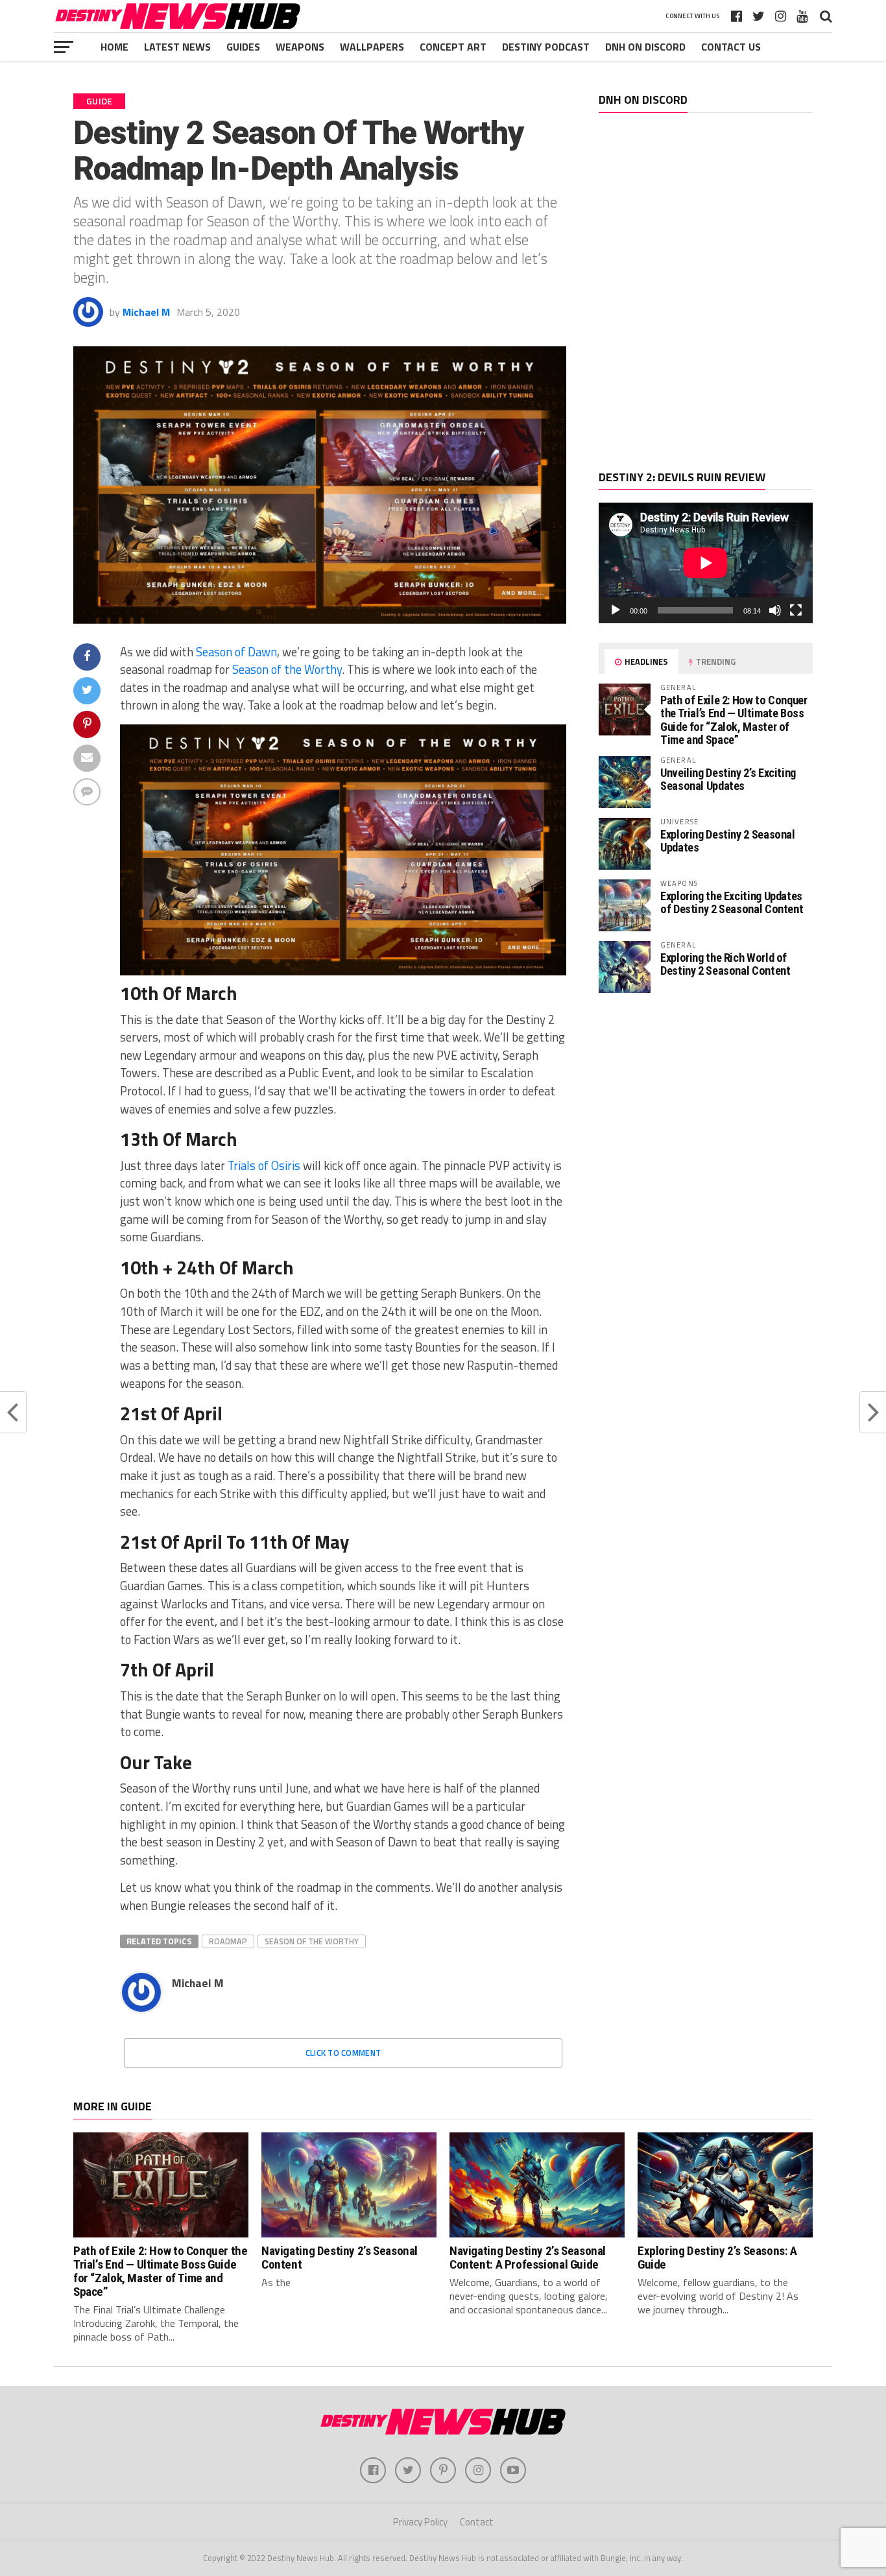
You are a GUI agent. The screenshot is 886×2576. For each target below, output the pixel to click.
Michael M (146, 312)
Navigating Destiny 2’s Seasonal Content (340, 2258)
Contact (477, 2522)
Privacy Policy (420, 2522)
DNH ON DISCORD (645, 47)
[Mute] (775, 610)
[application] (706, 563)
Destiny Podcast (546, 47)
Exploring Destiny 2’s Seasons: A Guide (717, 2258)
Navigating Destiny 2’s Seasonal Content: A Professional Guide (528, 2258)
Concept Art (453, 47)
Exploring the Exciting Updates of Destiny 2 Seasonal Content (732, 902)
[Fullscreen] (796, 610)
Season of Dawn (236, 652)
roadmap (228, 1941)
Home (114, 47)
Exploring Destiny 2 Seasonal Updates (728, 841)
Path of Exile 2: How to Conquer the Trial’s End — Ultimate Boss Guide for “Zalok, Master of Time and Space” (734, 720)
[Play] (616, 610)
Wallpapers (372, 47)
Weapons (300, 47)
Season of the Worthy (287, 669)
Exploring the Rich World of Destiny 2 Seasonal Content (725, 964)
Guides (243, 47)
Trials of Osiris (264, 1165)
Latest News (177, 47)
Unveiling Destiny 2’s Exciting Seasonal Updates (728, 779)
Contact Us (731, 47)
